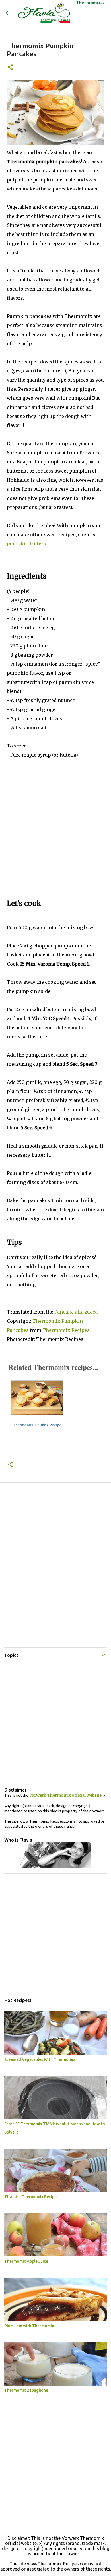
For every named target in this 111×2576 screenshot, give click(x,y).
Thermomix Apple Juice (26, 2261)
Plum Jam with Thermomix (29, 2326)
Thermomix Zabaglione (26, 2390)
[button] (10, 68)
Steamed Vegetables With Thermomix (40, 2059)
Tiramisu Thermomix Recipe (30, 2197)
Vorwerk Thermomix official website (65, 1795)
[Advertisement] (55, 835)
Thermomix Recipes (66, 1330)
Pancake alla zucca (76, 1312)
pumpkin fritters (26, 544)
